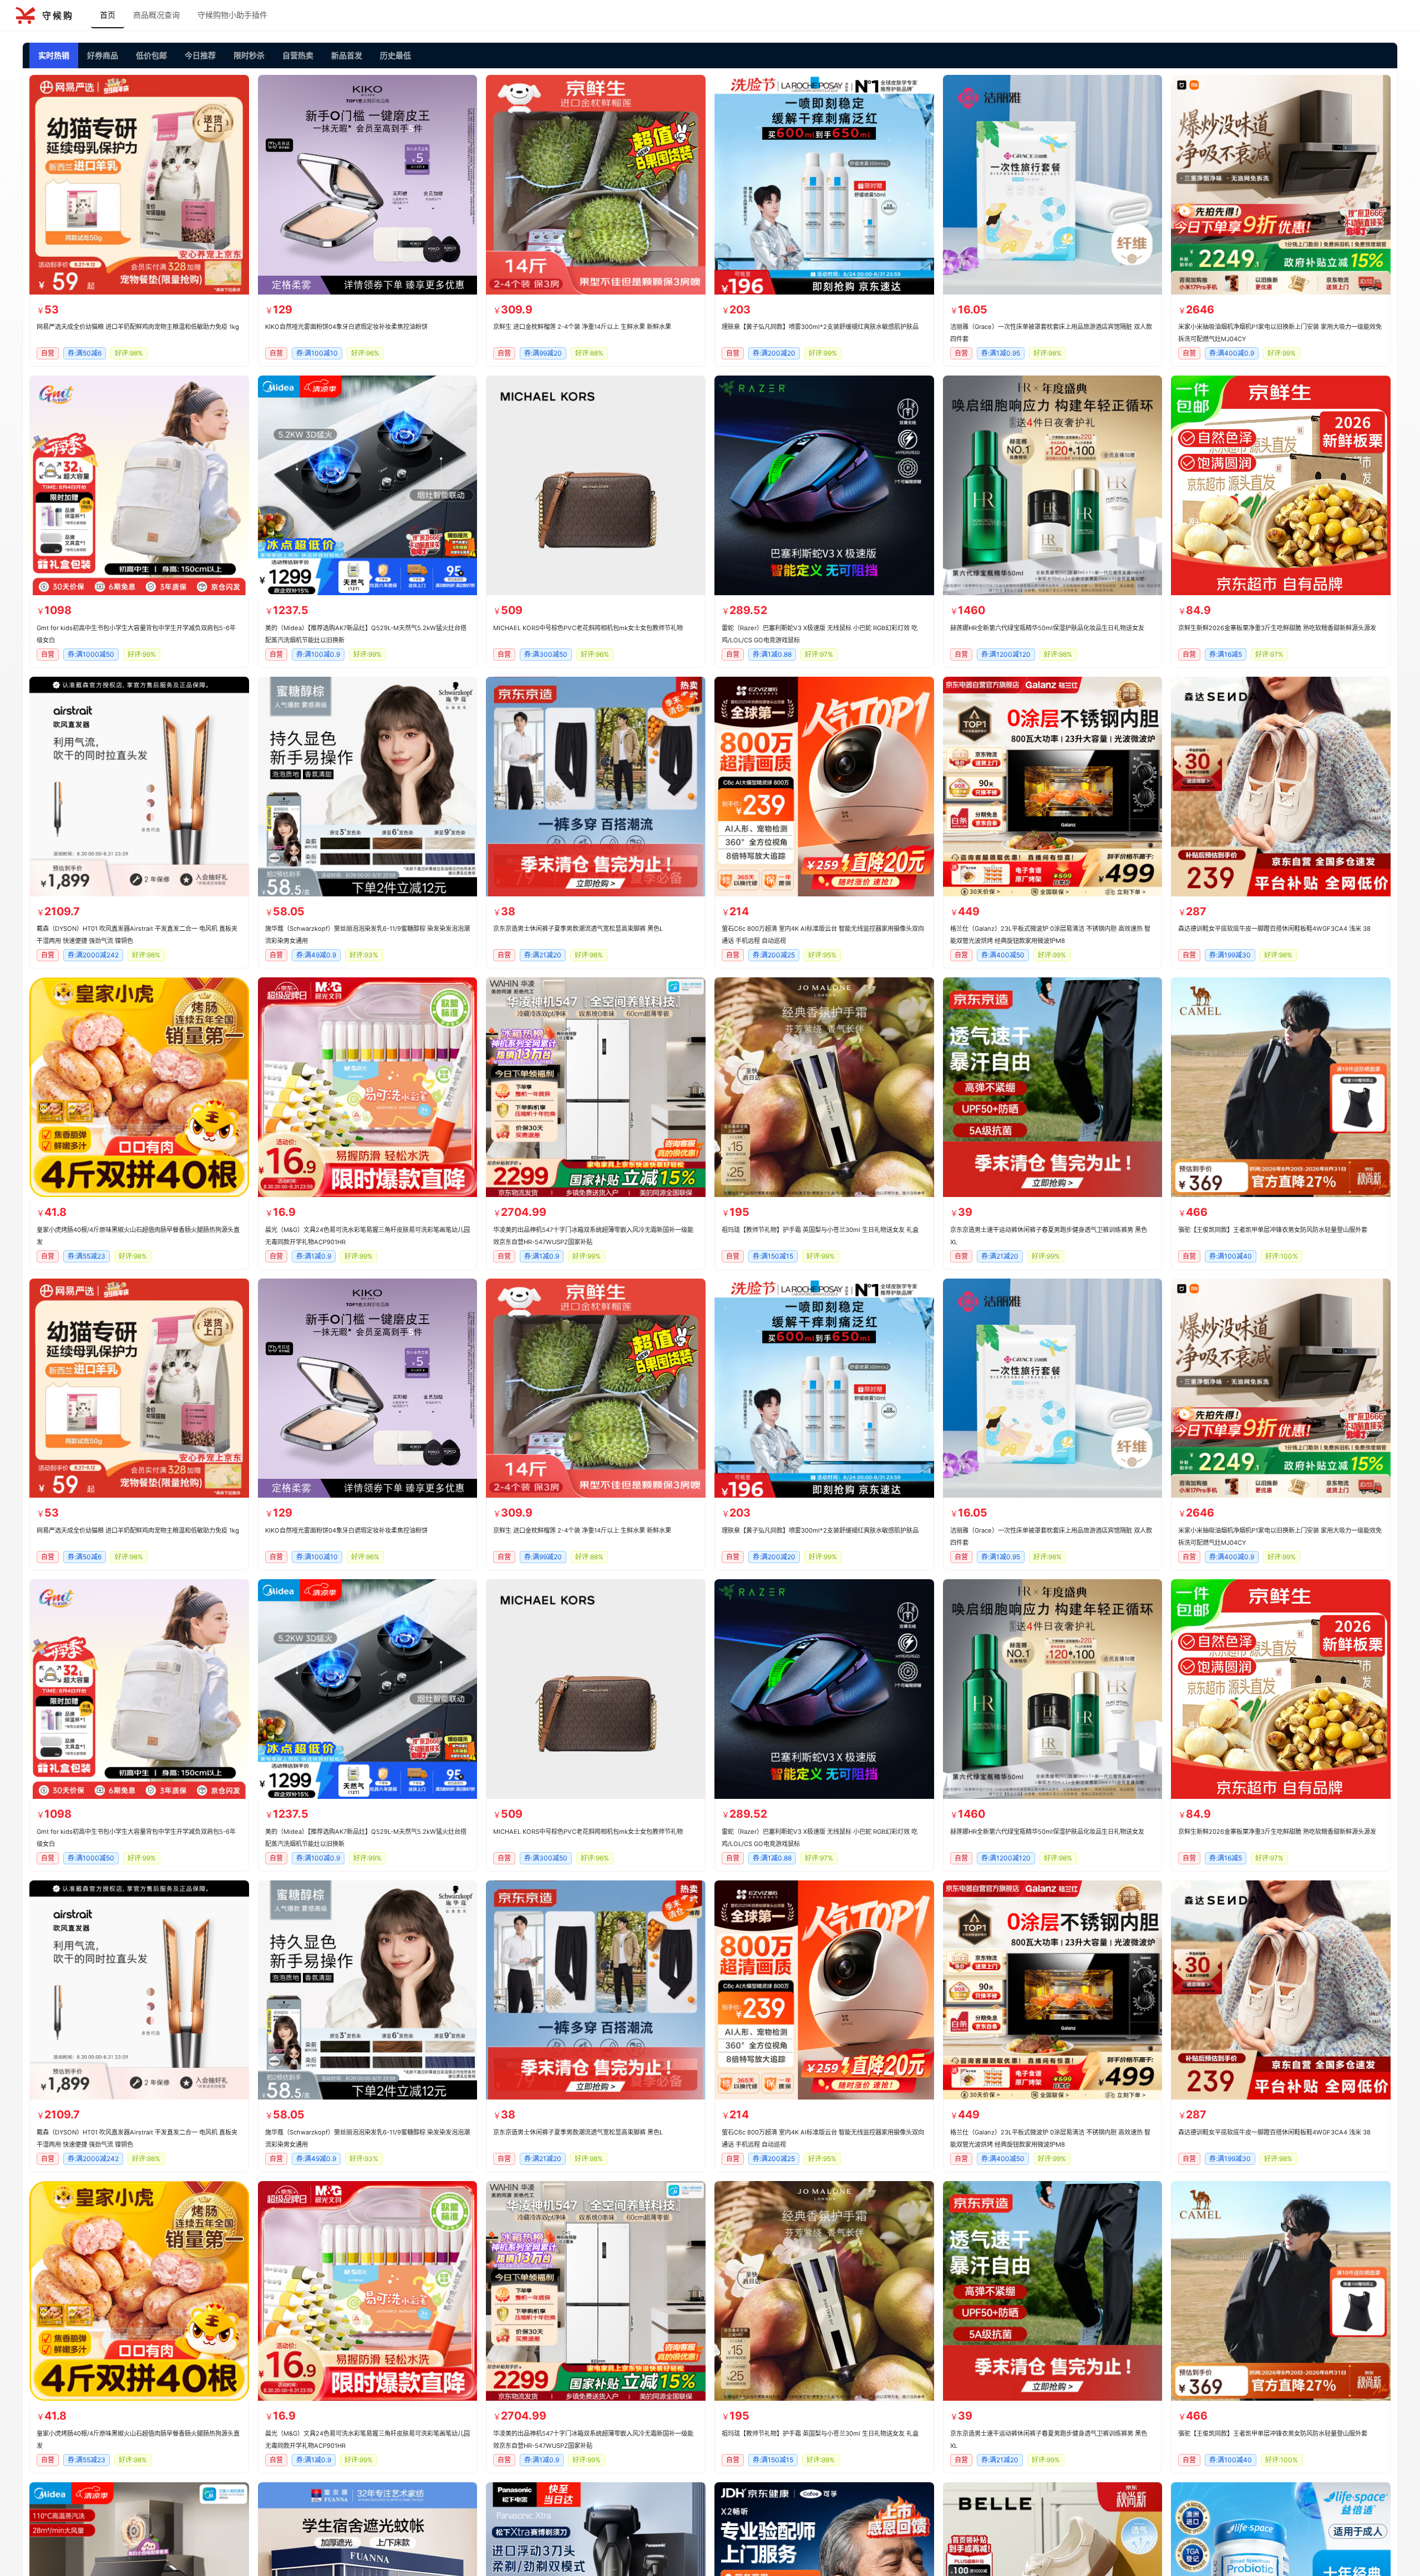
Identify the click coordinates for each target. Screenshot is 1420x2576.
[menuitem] (108, 16)
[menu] (754, 16)
